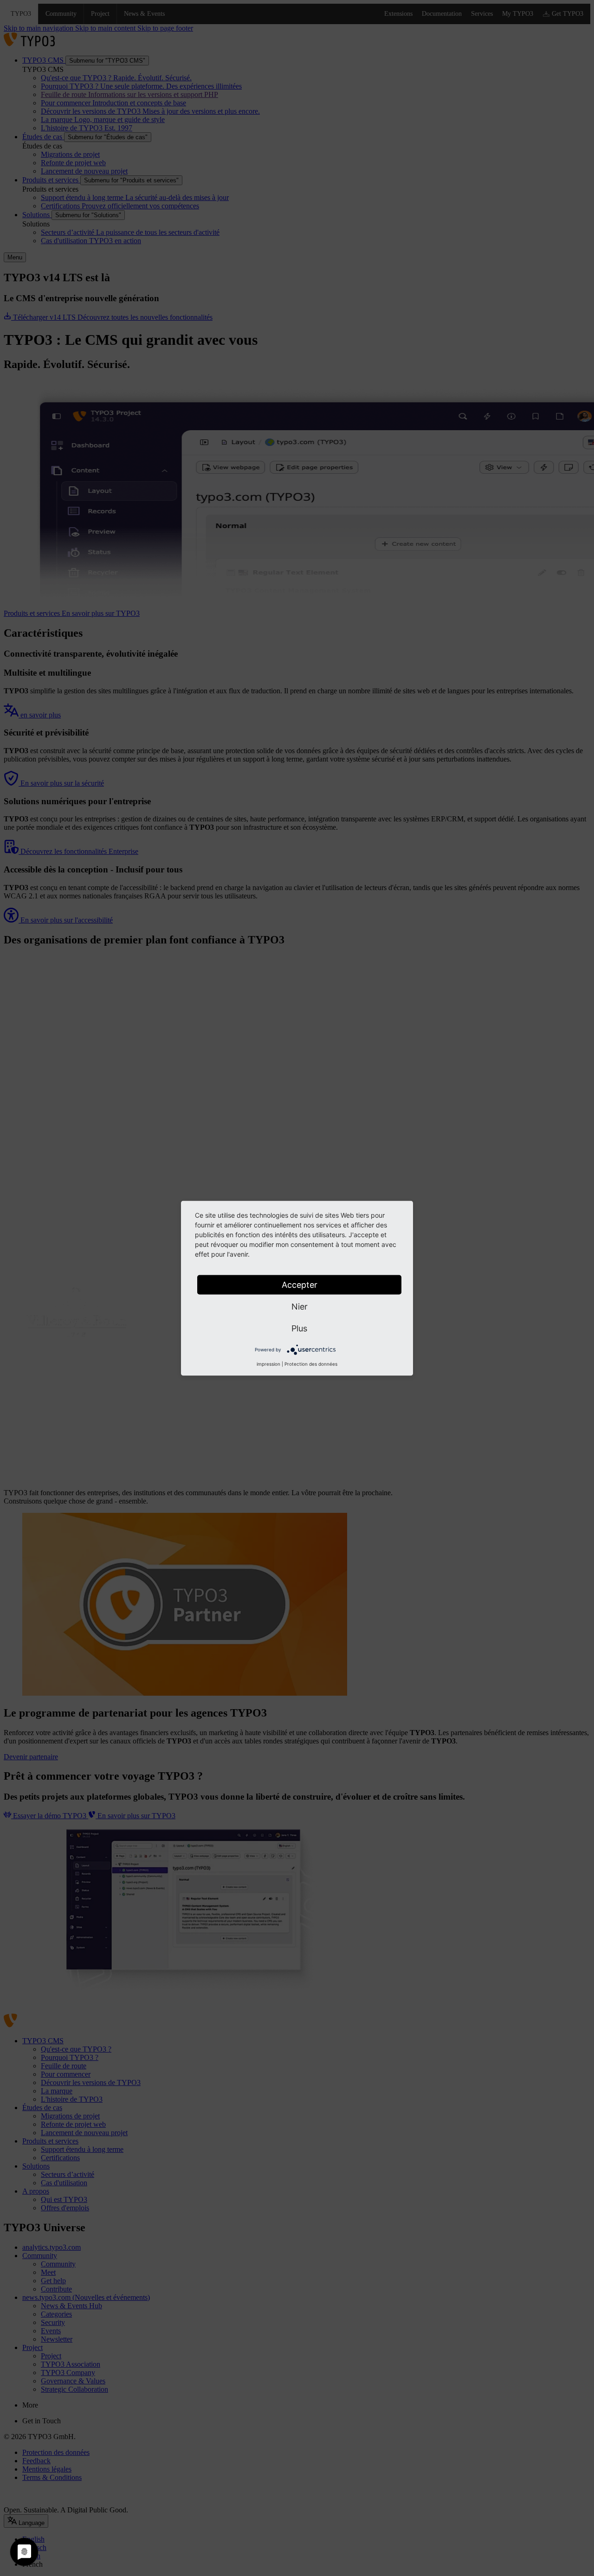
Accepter (300, 1284)
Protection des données (311, 1363)
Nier (300, 1306)
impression (268, 1363)
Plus (299, 1328)
